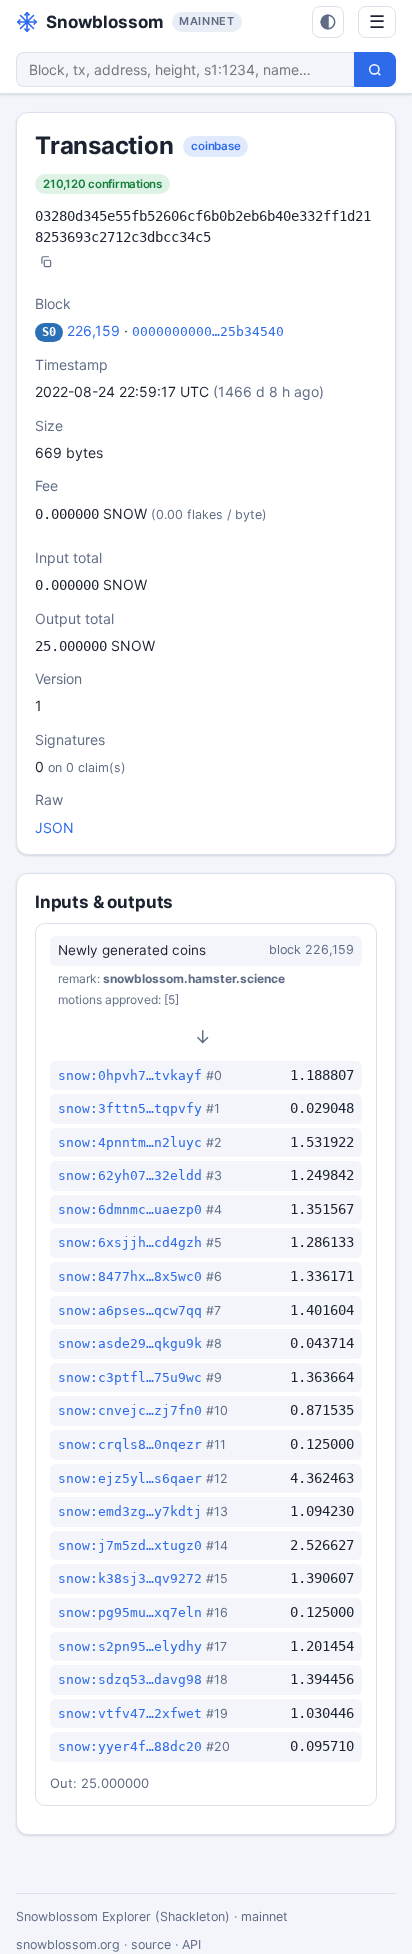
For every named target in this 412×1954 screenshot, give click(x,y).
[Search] (375, 69)
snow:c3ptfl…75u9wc (130, 1377)
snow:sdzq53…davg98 (130, 1679)
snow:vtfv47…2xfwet (130, 1713)
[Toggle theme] (328, 22)
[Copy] (46, 263)
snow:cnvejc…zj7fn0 (130, 1410)
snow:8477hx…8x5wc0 (130, 1276)
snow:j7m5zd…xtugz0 (130, 1545)
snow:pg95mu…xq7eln (130, 1612)
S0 (49, 332)
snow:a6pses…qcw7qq (130, 1310)
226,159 (93, 330)
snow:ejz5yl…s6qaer (130, 1478)
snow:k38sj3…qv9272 (130, 1578)
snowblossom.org (68, 1944)
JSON (54, 827)
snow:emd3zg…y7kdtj (130, 1511)
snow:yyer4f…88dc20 (130, 1746)
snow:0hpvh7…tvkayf (130, 1075)
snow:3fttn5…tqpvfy (130, 1108)
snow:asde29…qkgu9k (130, 1343)
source (151, 1944)
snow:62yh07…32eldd (130, 1175)
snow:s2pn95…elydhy (130, 1646)
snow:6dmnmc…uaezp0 (130, 1209)
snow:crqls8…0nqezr (130, 1444)
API (191, 1944)
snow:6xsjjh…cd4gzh (130, 1242)
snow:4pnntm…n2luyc (130, 1142)
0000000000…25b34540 (208, 331)
